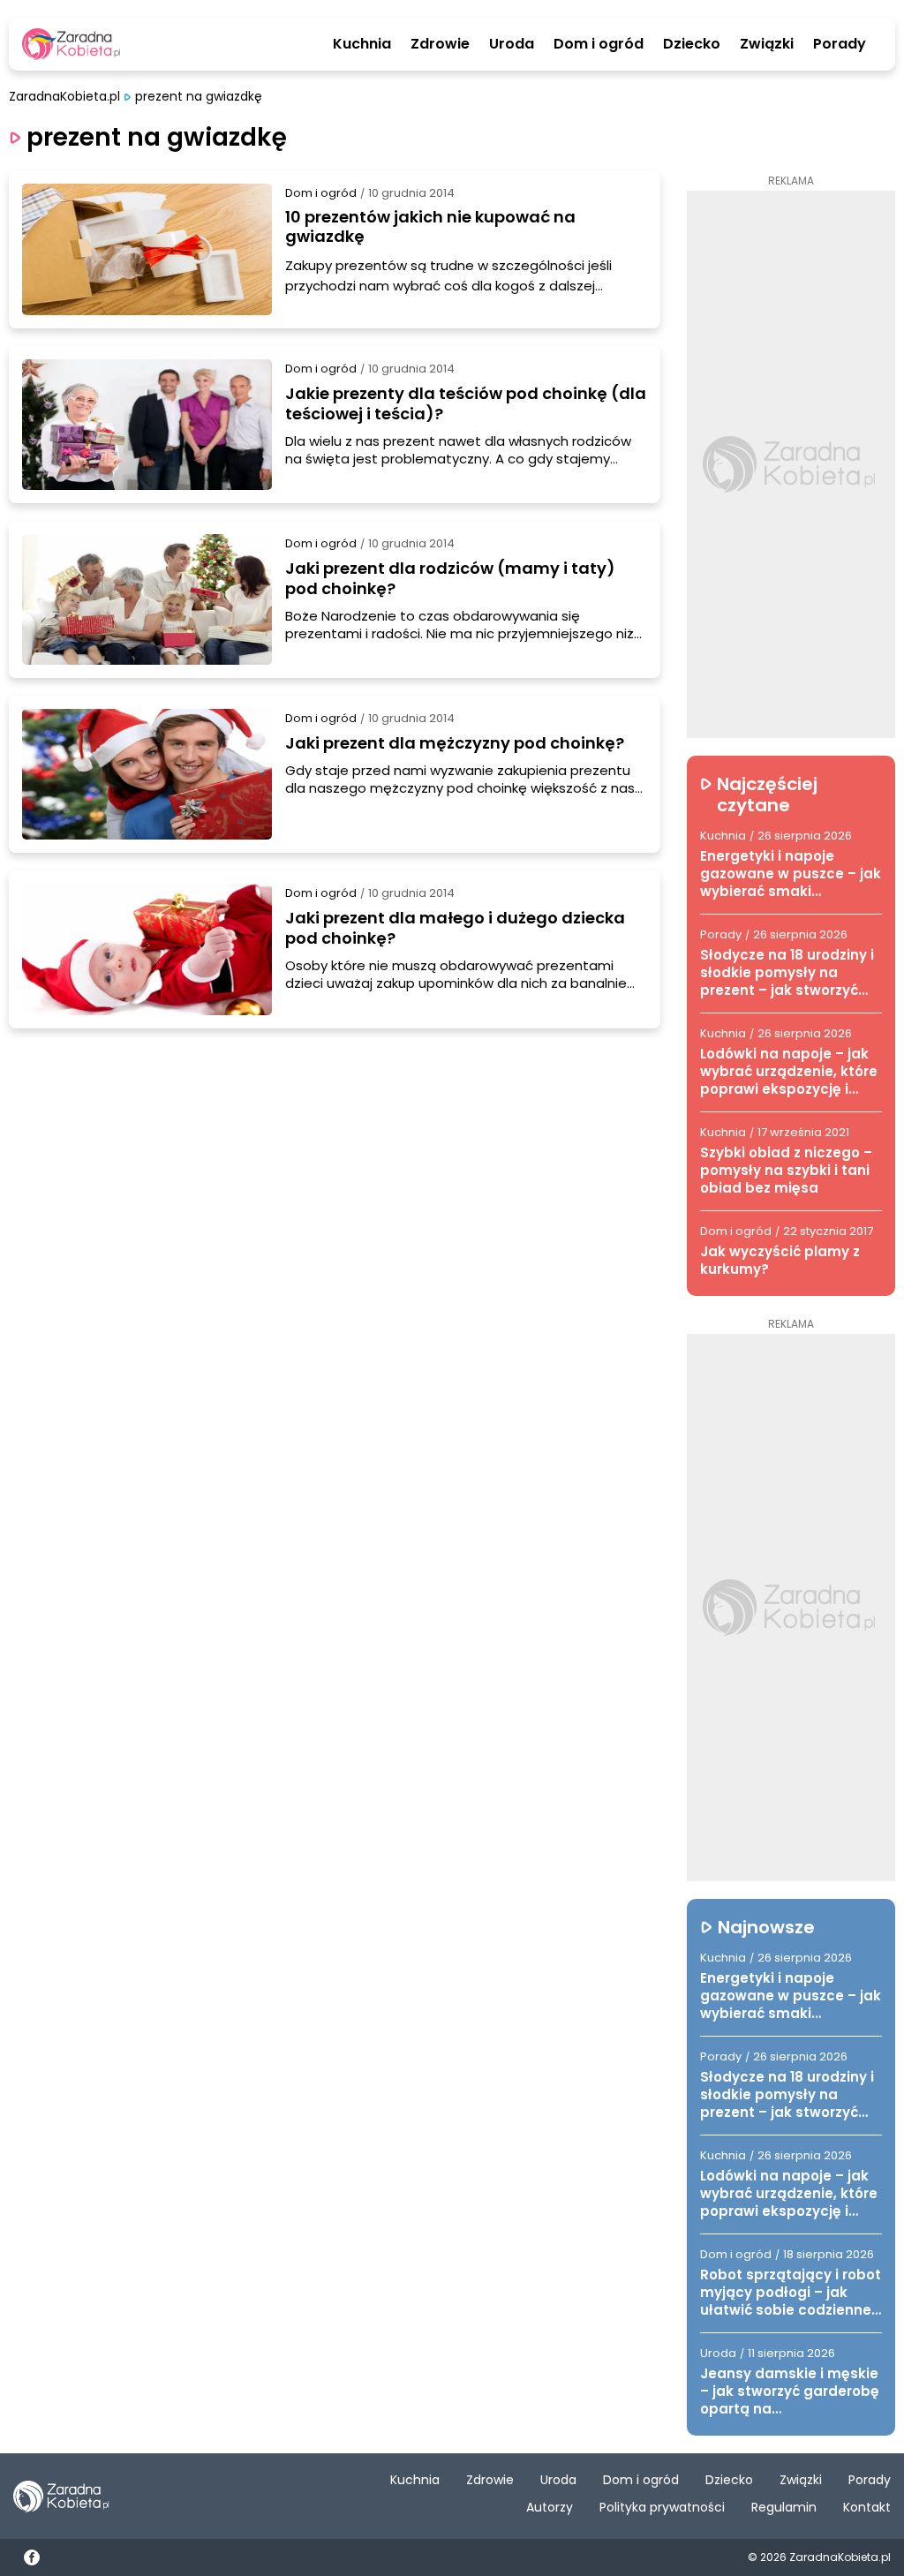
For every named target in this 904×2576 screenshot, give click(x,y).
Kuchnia (362, 44)
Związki (767, 44)
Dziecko (692, 44)
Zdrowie (440, 44)
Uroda (512, 44)
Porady (840, 44)
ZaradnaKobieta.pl (64, 97)
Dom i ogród (599, 44)
